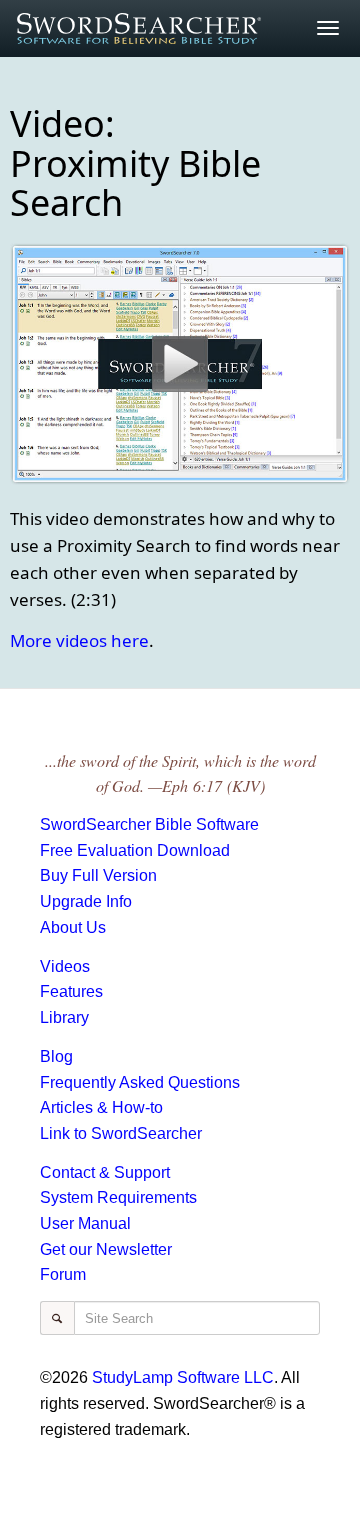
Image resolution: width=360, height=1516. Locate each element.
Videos (65, 966)
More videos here (79, 640)
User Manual (85, 1223)
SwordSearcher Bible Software (149, 824)
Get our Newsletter (106, 1249)
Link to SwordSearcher (121, 1133)
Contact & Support (105, 1172)
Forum (63, 1274)
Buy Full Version (98, 875)
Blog (56, 1056)
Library (64, 1017)
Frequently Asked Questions (140, 1082)
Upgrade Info (86, 901)
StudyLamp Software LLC (183, 1377)
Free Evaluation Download (135, 850)
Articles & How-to (101, 1107)
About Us (73, 927)
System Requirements (118, 1197)
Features (71, 991)
